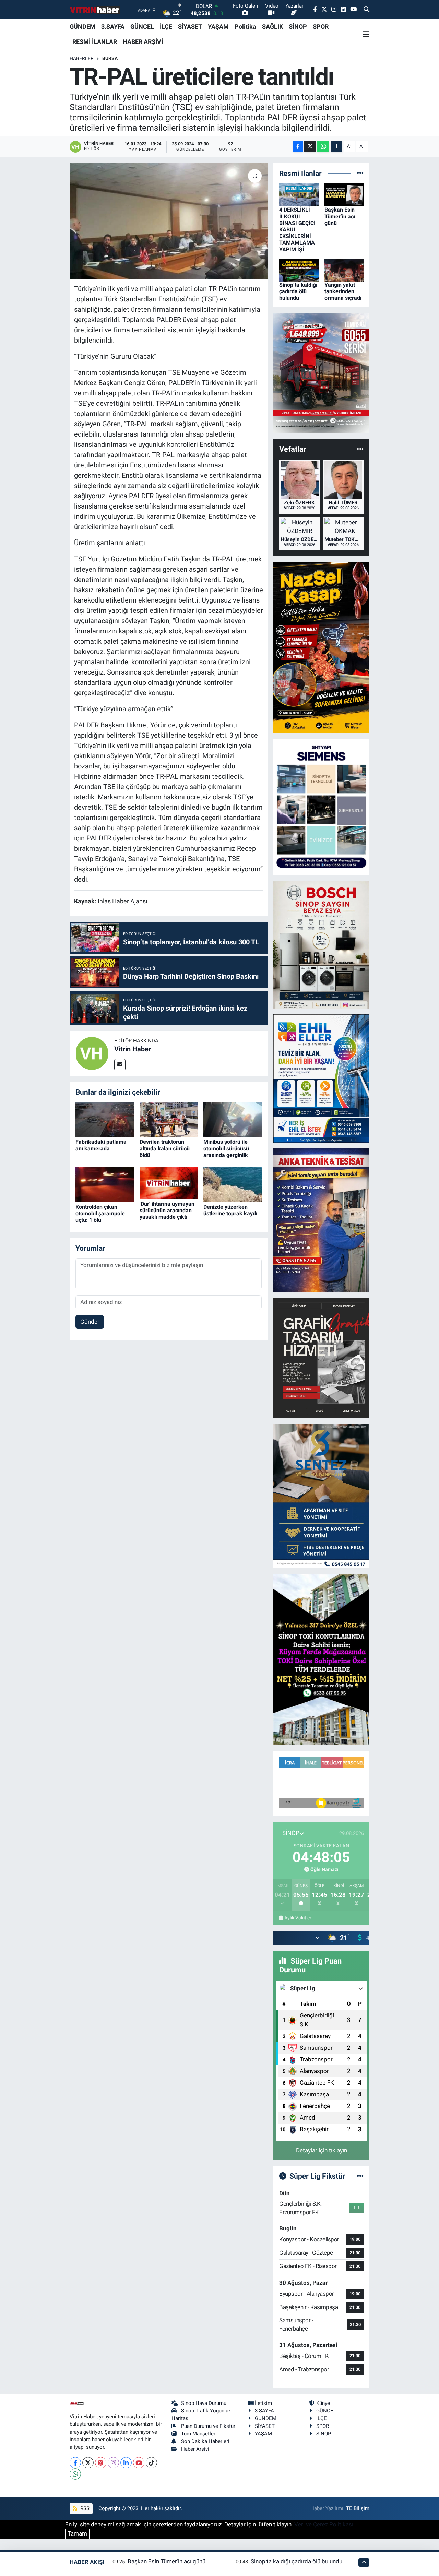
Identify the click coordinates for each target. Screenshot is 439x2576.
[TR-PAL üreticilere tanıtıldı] (169, 221)
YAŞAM (218, 27)
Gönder (90, 1322)
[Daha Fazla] (337, 147)
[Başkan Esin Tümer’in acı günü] (344, 194)
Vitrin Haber (133, 1049)
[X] (88, 2463)
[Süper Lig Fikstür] (360, 2176)
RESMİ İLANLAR (95, 42)
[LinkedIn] (126, 2463)
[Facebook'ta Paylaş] (298, 147)
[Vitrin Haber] (92, 1053)
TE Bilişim (358, 2508)
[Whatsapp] (75, 2474)
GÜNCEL (142, 27)
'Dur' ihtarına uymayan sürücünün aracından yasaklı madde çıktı (167, 1210)
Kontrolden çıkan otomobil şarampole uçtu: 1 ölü (100, 1213)
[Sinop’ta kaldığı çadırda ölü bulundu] (299, 270)
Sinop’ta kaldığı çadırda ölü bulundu (298, 291)
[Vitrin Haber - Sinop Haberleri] (95, 10)
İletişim (263, 2403)
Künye (323, 2403)
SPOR (321, 27)
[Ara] (366, 10)
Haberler (82, 58)
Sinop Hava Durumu (204, 2403)
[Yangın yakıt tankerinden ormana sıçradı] (344, 270)
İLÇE (166, 27)
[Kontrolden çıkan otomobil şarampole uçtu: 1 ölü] (105, 1184)
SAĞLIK (272, 27)
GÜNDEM (82, 27)
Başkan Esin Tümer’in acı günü (340, 216)
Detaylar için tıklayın (322, 2150)
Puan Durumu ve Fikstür (208, 2426)
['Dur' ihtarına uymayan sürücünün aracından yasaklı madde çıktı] (169, 1183)
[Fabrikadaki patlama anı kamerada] (105, 1119)
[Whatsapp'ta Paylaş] (323, 147)
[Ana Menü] (366, 34)
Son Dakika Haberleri (205, 2441)
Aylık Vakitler (298, 1918)
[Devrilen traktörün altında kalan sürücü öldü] (169, 1119)
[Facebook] (75, 2463)
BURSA (110, 58)
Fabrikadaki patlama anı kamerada (101, 1145)
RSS (84, 2508)
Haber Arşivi (195, 2449)
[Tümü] (360, 173)
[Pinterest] (101, 2463)
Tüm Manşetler (198, 2434)
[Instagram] (113, 2463)
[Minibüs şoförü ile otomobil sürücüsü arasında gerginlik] (233, 1119)
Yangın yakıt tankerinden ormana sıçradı (343, 291)
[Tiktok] (151, 2463)
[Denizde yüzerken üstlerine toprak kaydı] (233, 1184)
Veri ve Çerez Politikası (324, 2524)
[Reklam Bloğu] (321, 372)
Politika (245, 27)
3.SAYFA (113, 27)
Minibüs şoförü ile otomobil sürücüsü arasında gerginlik (226, 1148)
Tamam (77, 2533)
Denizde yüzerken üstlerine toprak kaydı (230, 1210)
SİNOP (298, 27)
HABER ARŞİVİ (143, 42)
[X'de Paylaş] (310, 147)
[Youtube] (139, 2463)
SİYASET (190, 27)
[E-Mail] (120, 1065)
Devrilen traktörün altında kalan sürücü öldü (165, 1148)
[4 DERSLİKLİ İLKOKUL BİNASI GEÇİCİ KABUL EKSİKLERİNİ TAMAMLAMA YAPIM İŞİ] (299, 194)
